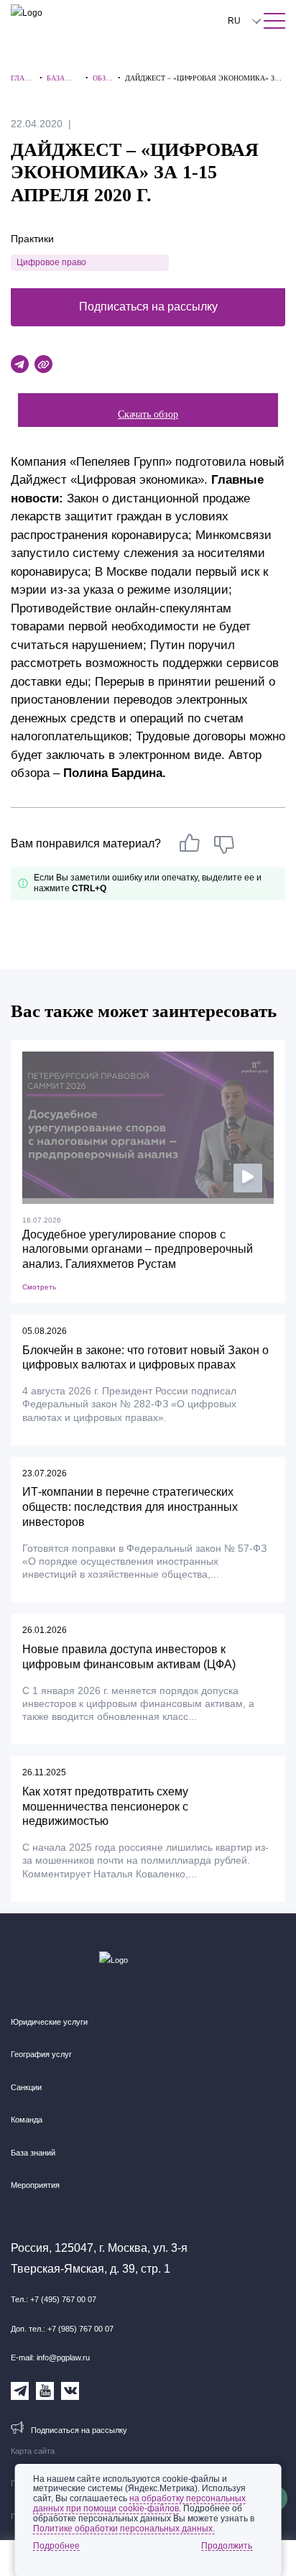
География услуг (41, 2054)
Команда (27, 2120)
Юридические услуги (49, 2022)
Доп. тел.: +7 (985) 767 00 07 (62, 2329)
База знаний (33, 2153)
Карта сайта (33, 2451)
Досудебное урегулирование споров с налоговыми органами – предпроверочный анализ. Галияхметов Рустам (138, 1250)
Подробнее (56, 2546)
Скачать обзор (148, 414)
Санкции (26, 2087)
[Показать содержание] (274, 21)
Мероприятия (35, 2185)
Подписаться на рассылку (148, 307)
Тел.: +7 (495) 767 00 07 (54, 2299)
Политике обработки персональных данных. (124, 2529)
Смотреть (39, 1287)
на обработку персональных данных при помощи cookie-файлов (139, 2503)
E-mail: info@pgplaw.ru (50, 2357)
